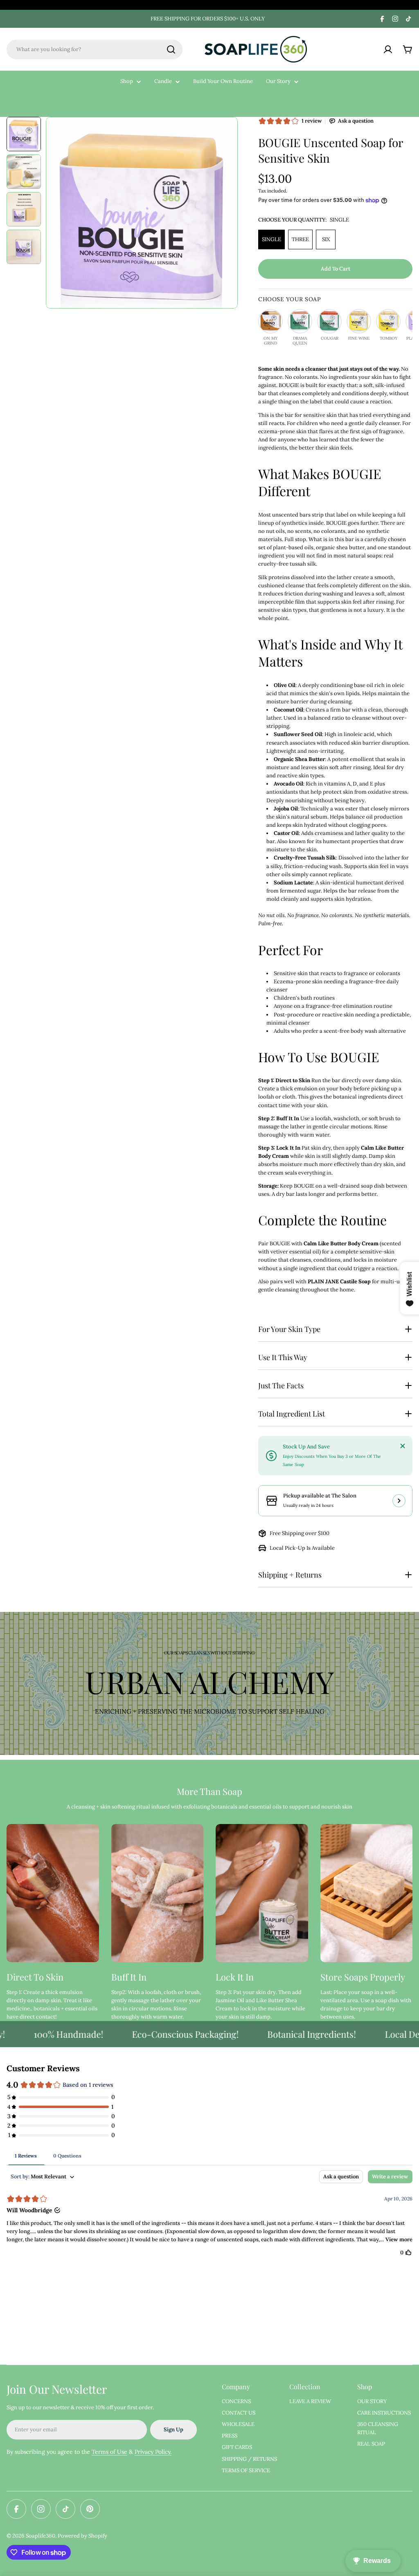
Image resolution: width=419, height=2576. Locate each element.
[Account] (388, 49)
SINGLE (271, 239)
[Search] (171, 49)
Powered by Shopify (82, 2536)
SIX (326, 239)
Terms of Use (109, 2452)
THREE (300, 239)
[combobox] (95, 49)
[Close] (403, 1446)
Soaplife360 (41, 2536)
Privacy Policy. (153, 2452)
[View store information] (399, 1501)
